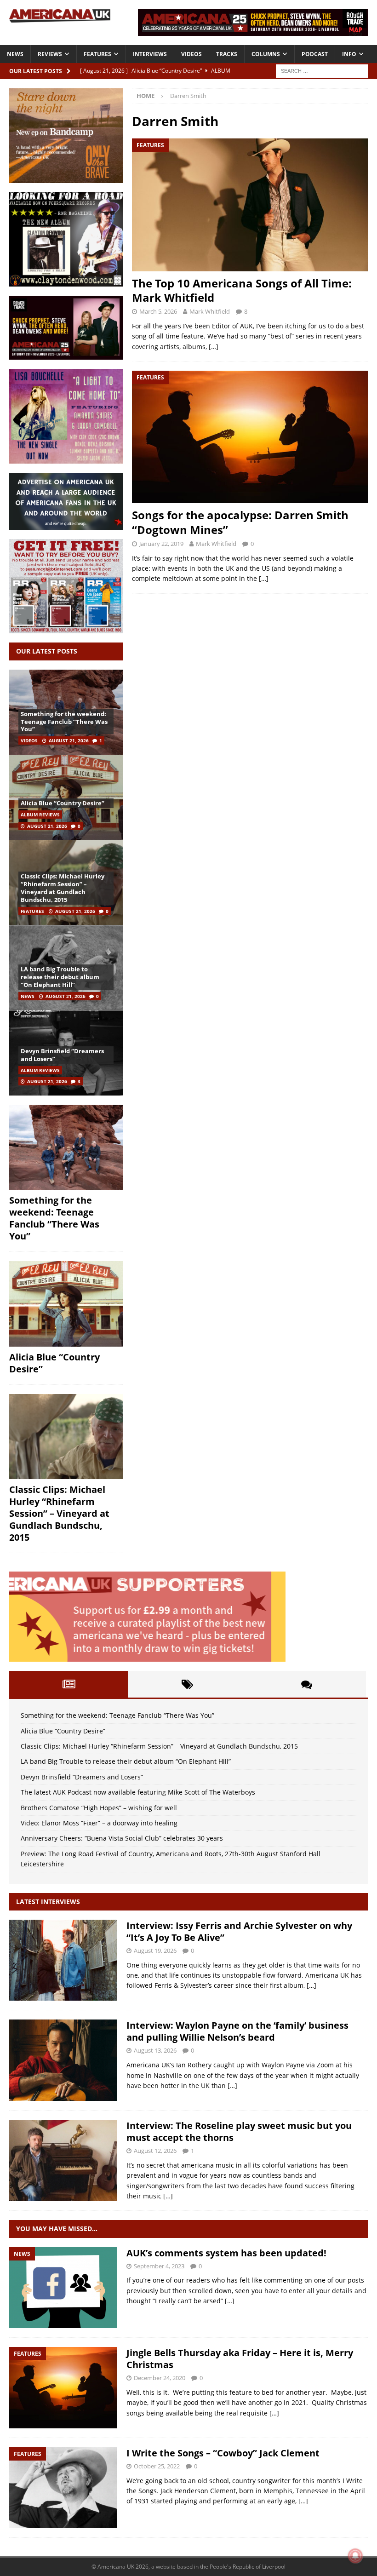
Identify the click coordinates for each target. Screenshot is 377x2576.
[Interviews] (63, 1960)
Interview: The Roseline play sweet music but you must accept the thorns (239, 2131)
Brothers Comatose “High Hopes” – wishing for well (99, 1808)
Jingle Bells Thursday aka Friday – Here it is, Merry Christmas (240, 2359)
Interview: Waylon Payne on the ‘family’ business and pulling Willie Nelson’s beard (237, 2031)
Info (349, 54)
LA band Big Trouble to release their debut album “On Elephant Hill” (60, 977)
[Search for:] (322, 70)
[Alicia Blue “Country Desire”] (66, 797)
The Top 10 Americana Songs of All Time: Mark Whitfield (242, 290)
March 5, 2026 (158, 311)
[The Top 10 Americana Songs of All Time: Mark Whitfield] (250, 205)
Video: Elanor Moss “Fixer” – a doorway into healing (99, 1823)
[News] (63, 2288)
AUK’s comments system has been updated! (226, 2253)
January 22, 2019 (161, 544)
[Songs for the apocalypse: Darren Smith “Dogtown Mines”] (250, 437)
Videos (191, 54)
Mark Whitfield (210, 311)
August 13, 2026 (155, 2050)
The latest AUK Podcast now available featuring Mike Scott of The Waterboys (138, 1792)
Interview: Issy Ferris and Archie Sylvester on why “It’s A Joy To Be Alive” (239, 1931)
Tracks (227, 54)
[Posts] (69, 1684)
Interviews (150, 54)
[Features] (63, 2388)
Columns (266, 54)
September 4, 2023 (159, 2266)
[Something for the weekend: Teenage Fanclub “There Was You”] (66, 1147)
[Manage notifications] (355, 2556)
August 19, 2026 (155, 1951)
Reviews (50, 54)
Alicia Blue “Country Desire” (63, 803)
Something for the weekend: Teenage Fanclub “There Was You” (64, 722)
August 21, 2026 (69, 740)
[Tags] (188, 1684)
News (15, 54)
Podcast (315, 54)
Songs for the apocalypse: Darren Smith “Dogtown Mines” (240, 522)
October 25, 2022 (157, 2466)
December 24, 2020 (160, 2378)
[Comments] (306, 1684)
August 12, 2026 (155, 2151)
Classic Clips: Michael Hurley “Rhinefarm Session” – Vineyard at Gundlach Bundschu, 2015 (63, 888)
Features (97, 54)
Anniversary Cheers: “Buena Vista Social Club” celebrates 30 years (122, 1838)
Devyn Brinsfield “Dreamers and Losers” (62, 1055)
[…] (214, 347)
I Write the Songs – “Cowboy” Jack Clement (223, 2453)
